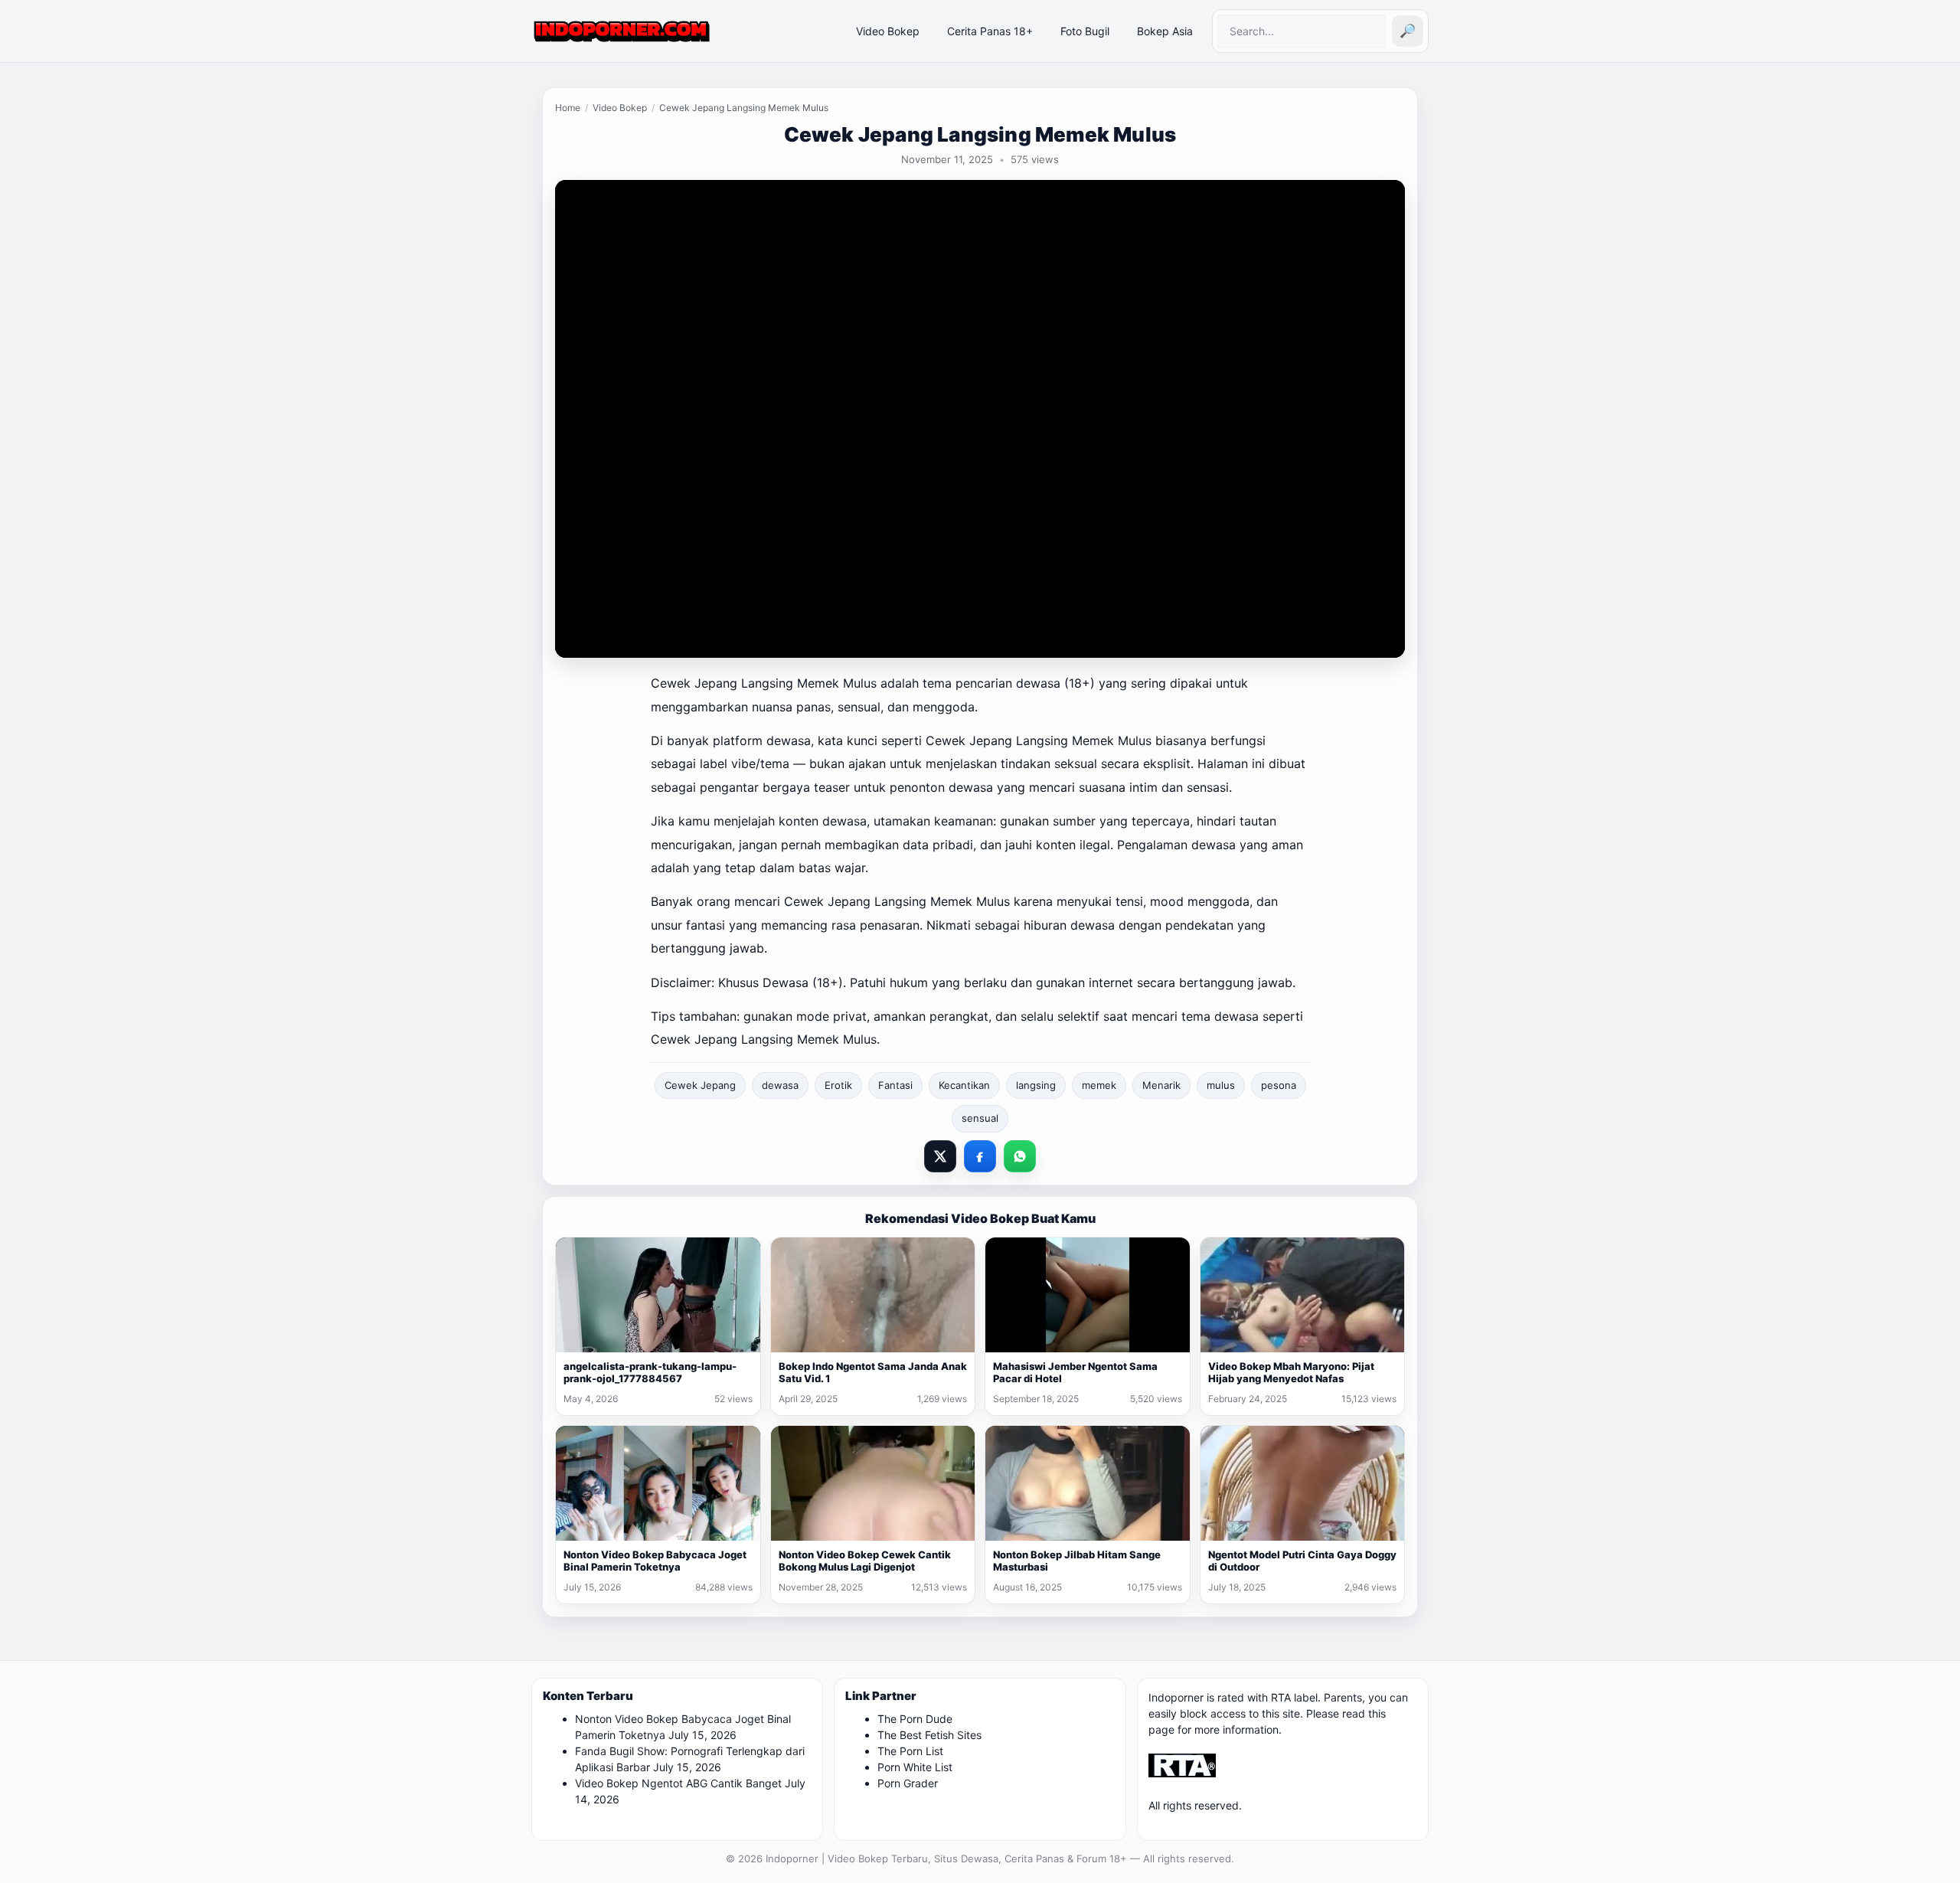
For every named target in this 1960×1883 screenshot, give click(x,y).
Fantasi (895, 1085)
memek (1099, 1085)
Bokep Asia (1165, 31)
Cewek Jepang (700, 1085)
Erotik (838, 1085)
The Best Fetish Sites (929, 1735)
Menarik (1161, 1085)
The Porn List (910, 1751)
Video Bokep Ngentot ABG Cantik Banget (678, 1783)
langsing (1036, 1085)
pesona (1279, 1085)
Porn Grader (908, 1783)
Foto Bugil (1085, 31)
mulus (1221, 1085)
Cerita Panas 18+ (990, 31)
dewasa (780, 1085)
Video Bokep (888, 31)
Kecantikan (964, 1085)
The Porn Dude (915, 1719)
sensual (980, 1118)
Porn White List (915, 1767)
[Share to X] (940, 1156)
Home (568, 108)
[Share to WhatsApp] (1020, 1156)
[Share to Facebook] (980, 1156)
